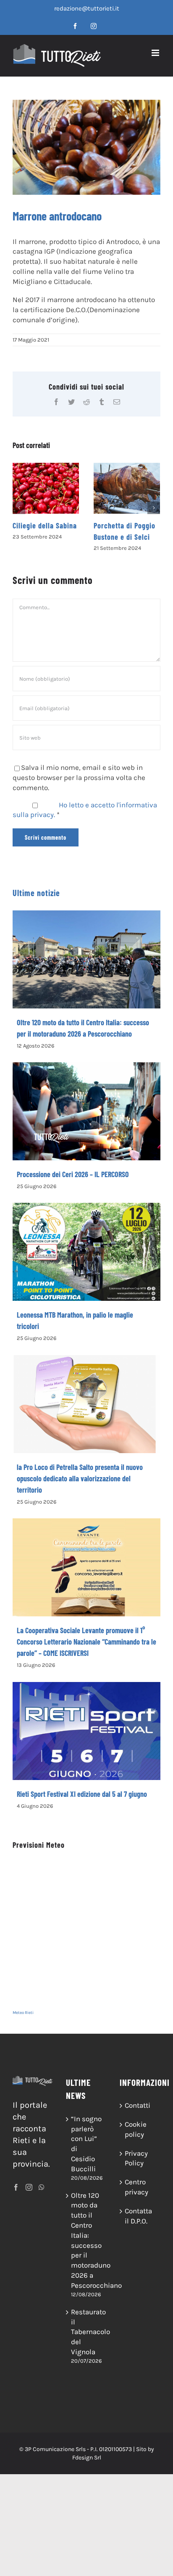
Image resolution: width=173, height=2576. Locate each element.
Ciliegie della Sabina (45, 525)
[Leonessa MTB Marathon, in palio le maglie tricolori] (86, 1252)
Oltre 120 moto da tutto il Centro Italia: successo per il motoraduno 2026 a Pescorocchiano (87, 2240)
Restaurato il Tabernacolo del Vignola (87, 2332)
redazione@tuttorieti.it (87, 8)
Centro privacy (136, 2187)
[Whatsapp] (42, 2187)
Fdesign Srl (87, 2458)
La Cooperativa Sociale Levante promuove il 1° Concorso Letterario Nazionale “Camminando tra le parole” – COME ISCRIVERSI (86, 1642)
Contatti (138, 2105)
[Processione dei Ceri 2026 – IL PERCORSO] (86, 1111)
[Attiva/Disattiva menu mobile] (156, 53)
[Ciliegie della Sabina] (46, 488)
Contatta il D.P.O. (138, 2216)
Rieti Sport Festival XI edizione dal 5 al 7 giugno (82, 1794)
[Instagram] (29, 2187)
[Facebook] (16, 2187)
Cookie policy (136, 2129)
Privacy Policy (136, 2158)
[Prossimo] (154, 508)
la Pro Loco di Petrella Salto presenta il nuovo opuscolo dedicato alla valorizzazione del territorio (80, 1478)
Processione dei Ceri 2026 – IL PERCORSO (73, 1174)
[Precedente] (19, 508)
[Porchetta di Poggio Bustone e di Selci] (127, 488)
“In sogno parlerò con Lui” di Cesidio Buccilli (86, 2144)
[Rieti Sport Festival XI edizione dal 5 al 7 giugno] (86, 1731)
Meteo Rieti (23, 2013)
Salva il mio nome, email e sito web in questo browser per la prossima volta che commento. (79, 777)
